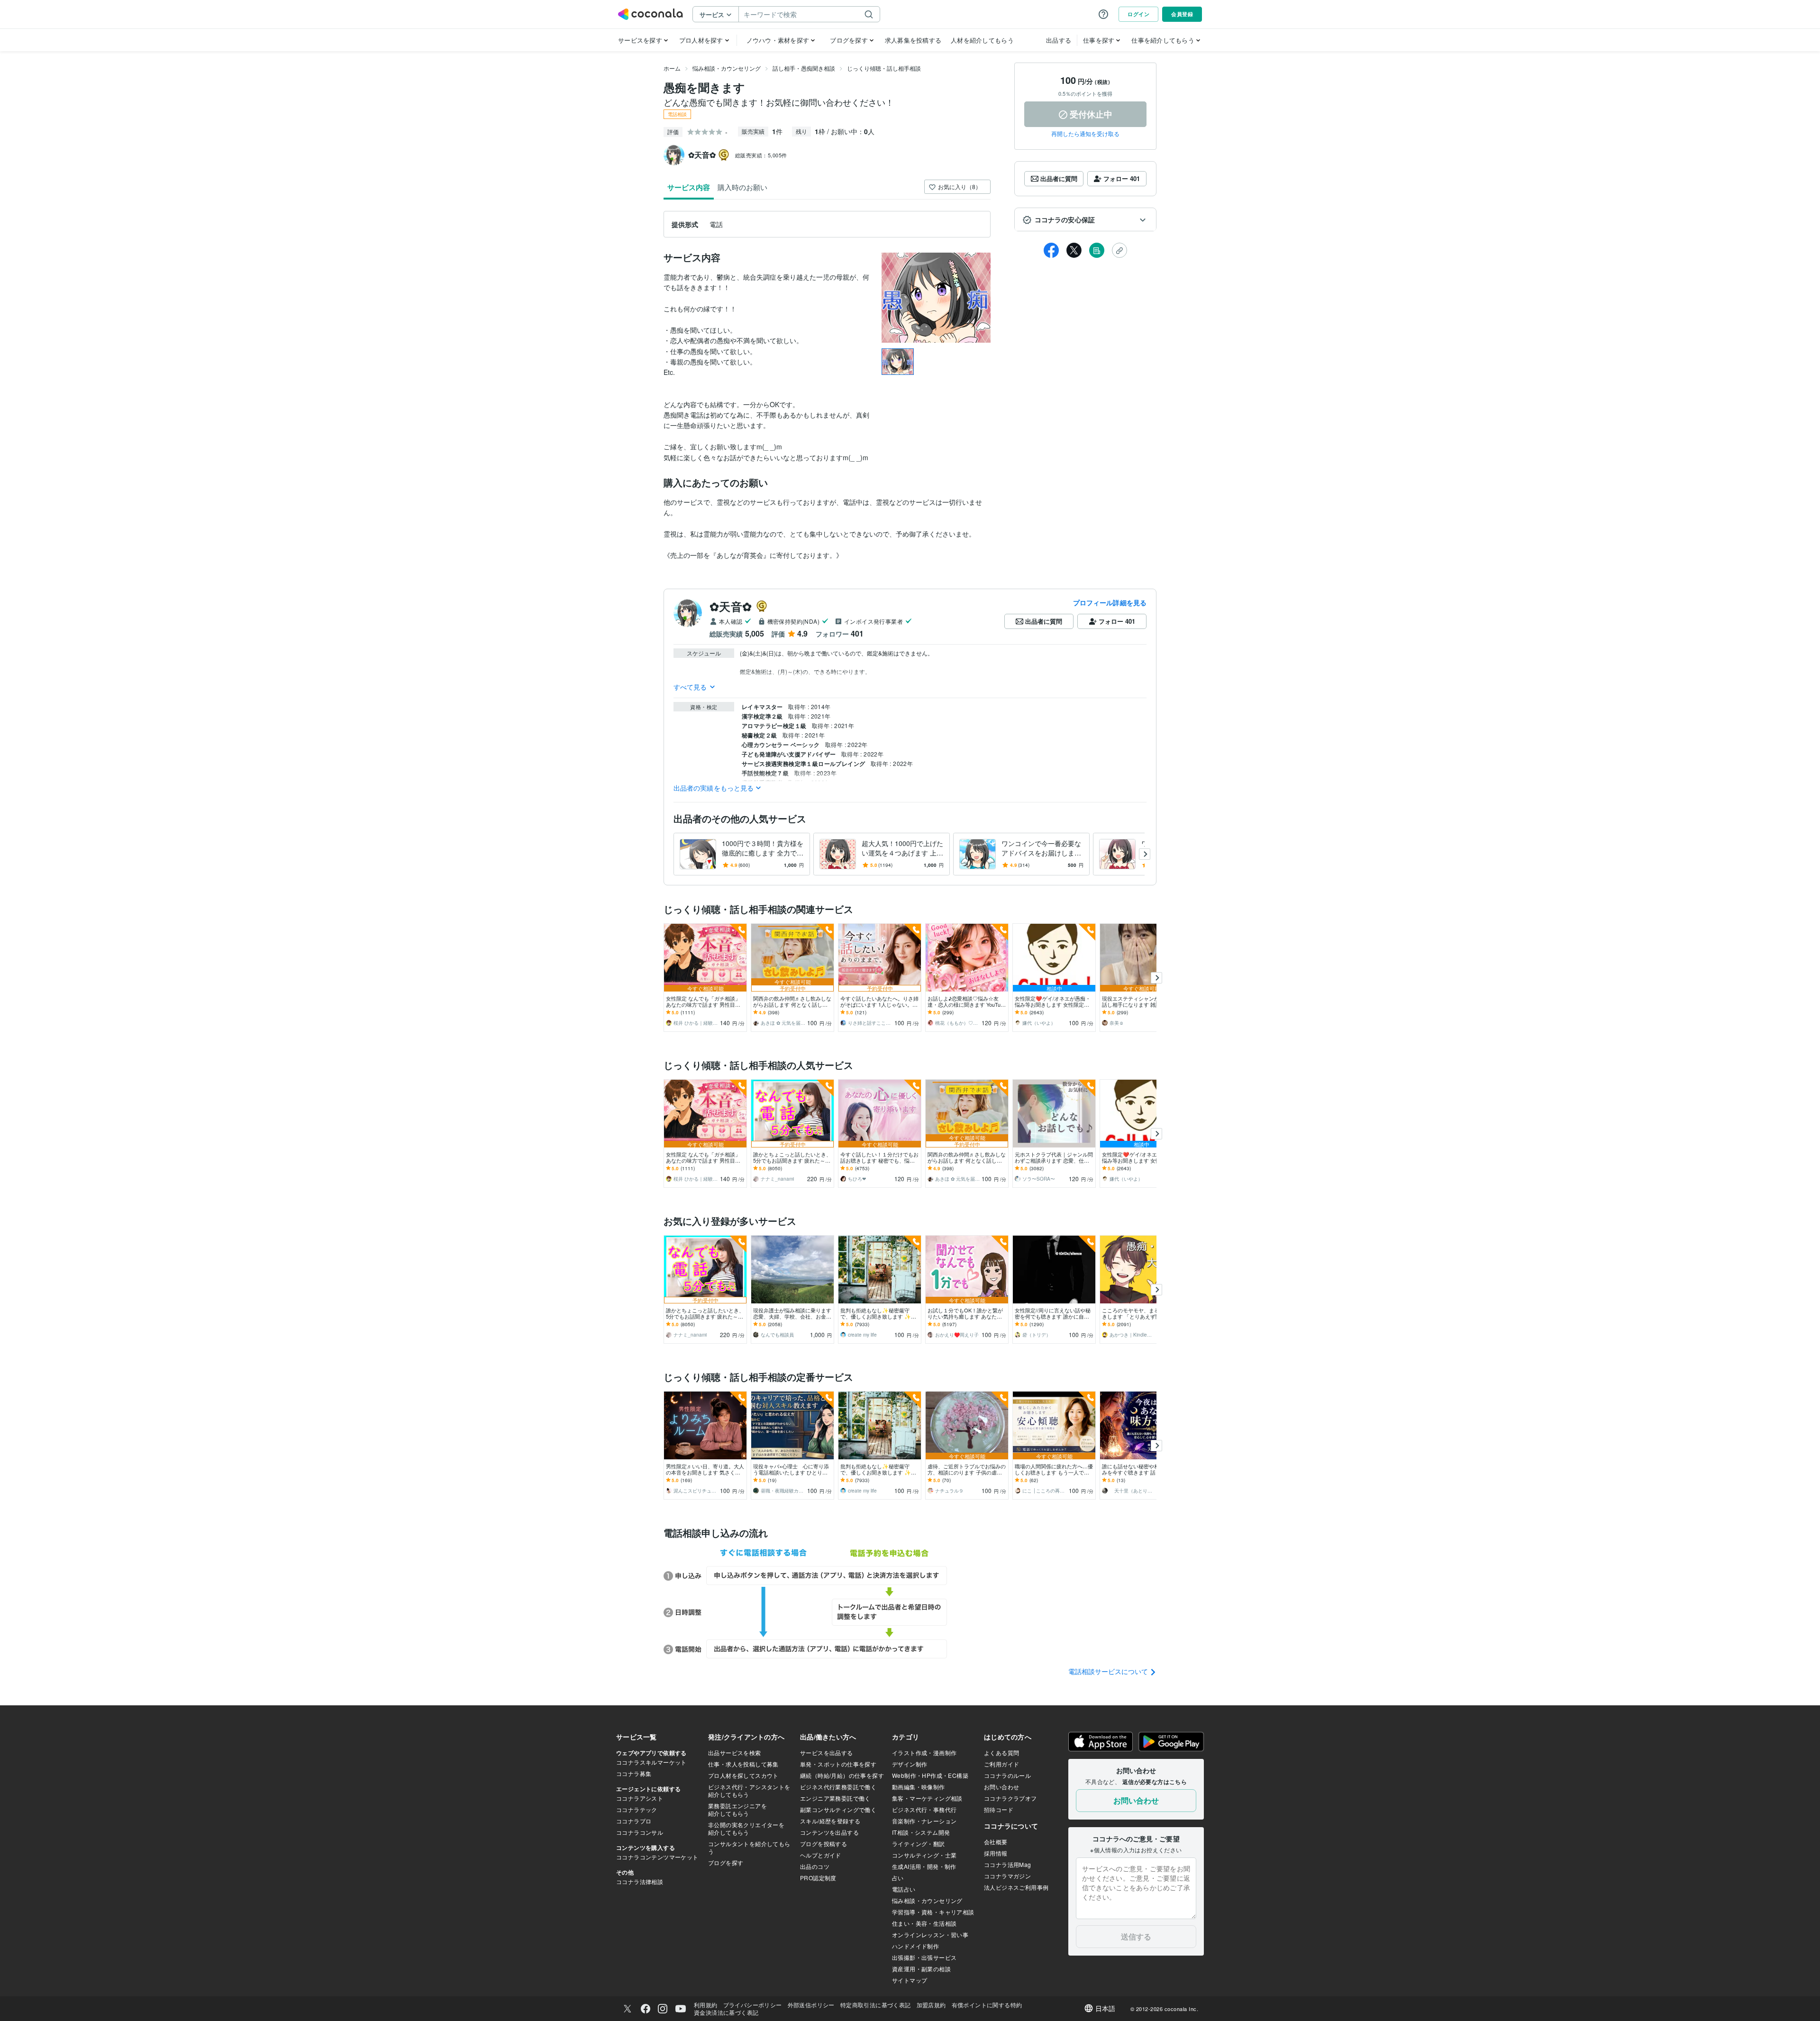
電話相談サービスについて (1109, 1671)
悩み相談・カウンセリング (727, 68)
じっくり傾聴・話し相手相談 (884, 68)
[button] (1085, 220)
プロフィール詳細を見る (1110, 602)
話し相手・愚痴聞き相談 (804, 68)
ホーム (672, 68)
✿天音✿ (731, 606)
